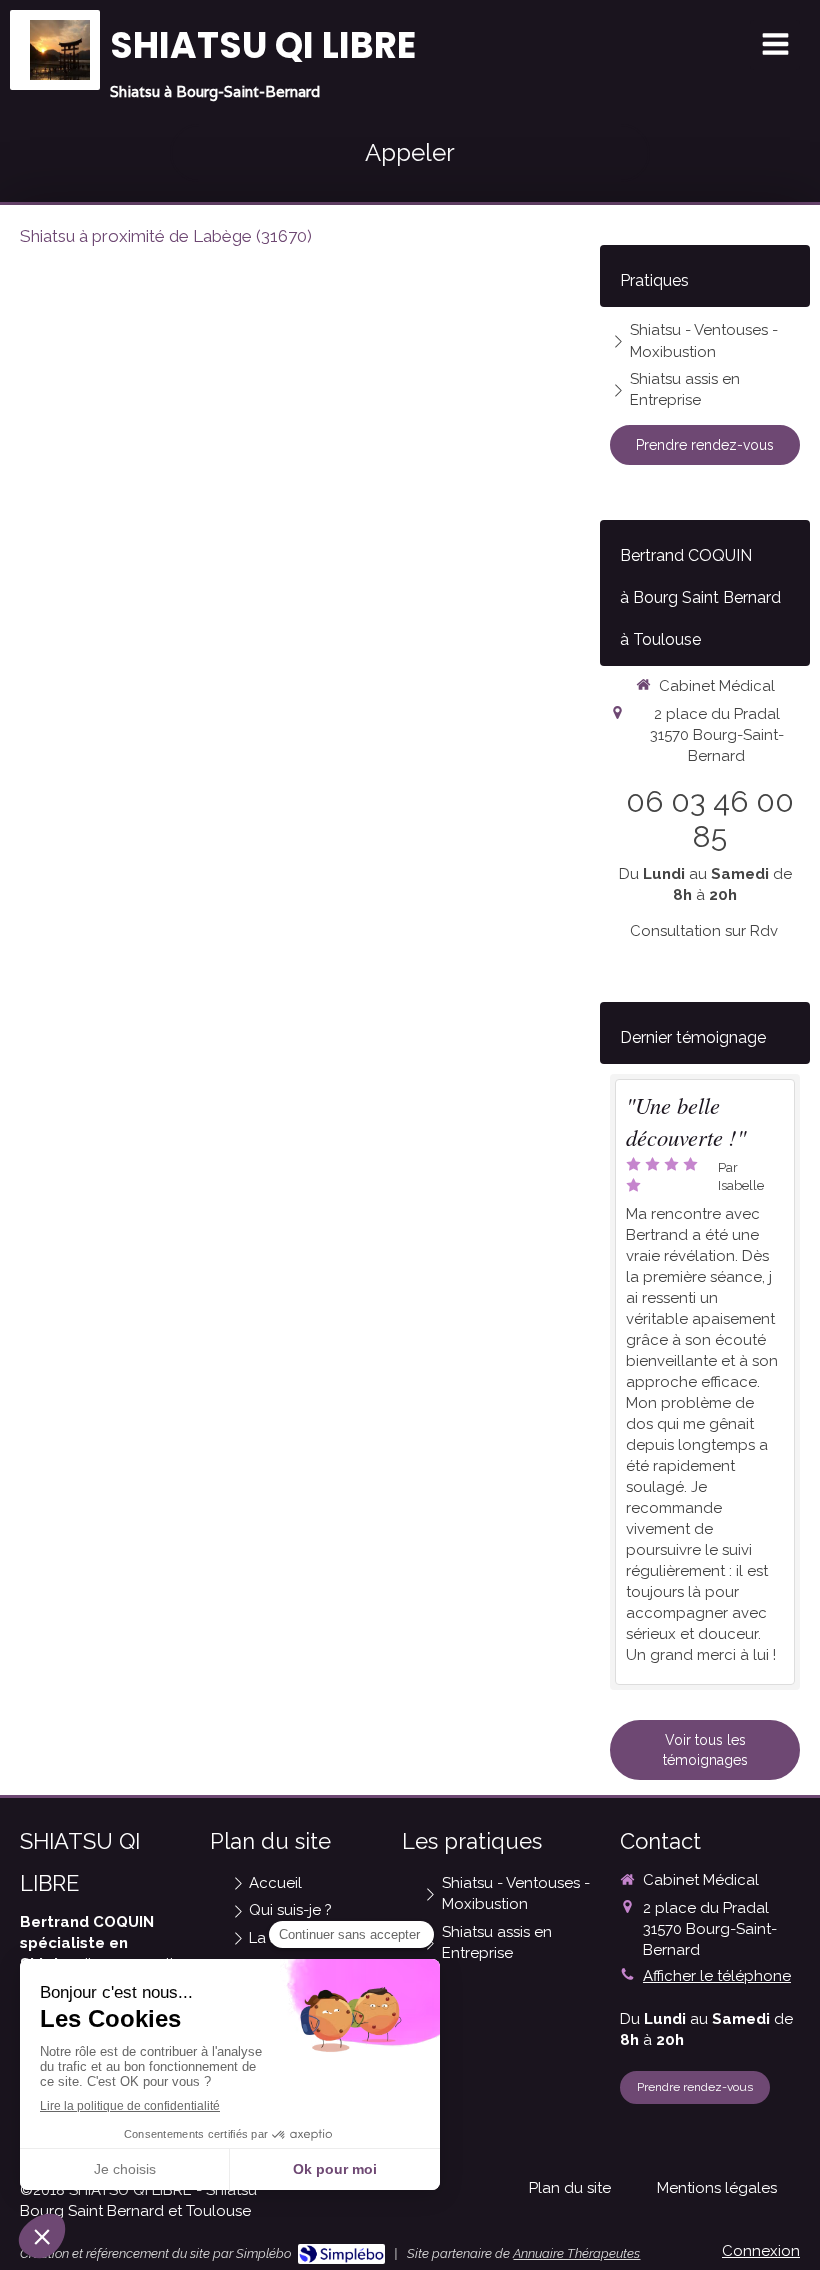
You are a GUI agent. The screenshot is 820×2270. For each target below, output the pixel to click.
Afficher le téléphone (717, 1976)
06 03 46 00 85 (710, 819)
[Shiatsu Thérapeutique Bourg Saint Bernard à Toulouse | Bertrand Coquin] (60, 50)
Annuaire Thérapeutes (576, 2253)
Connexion (761, 2251)
